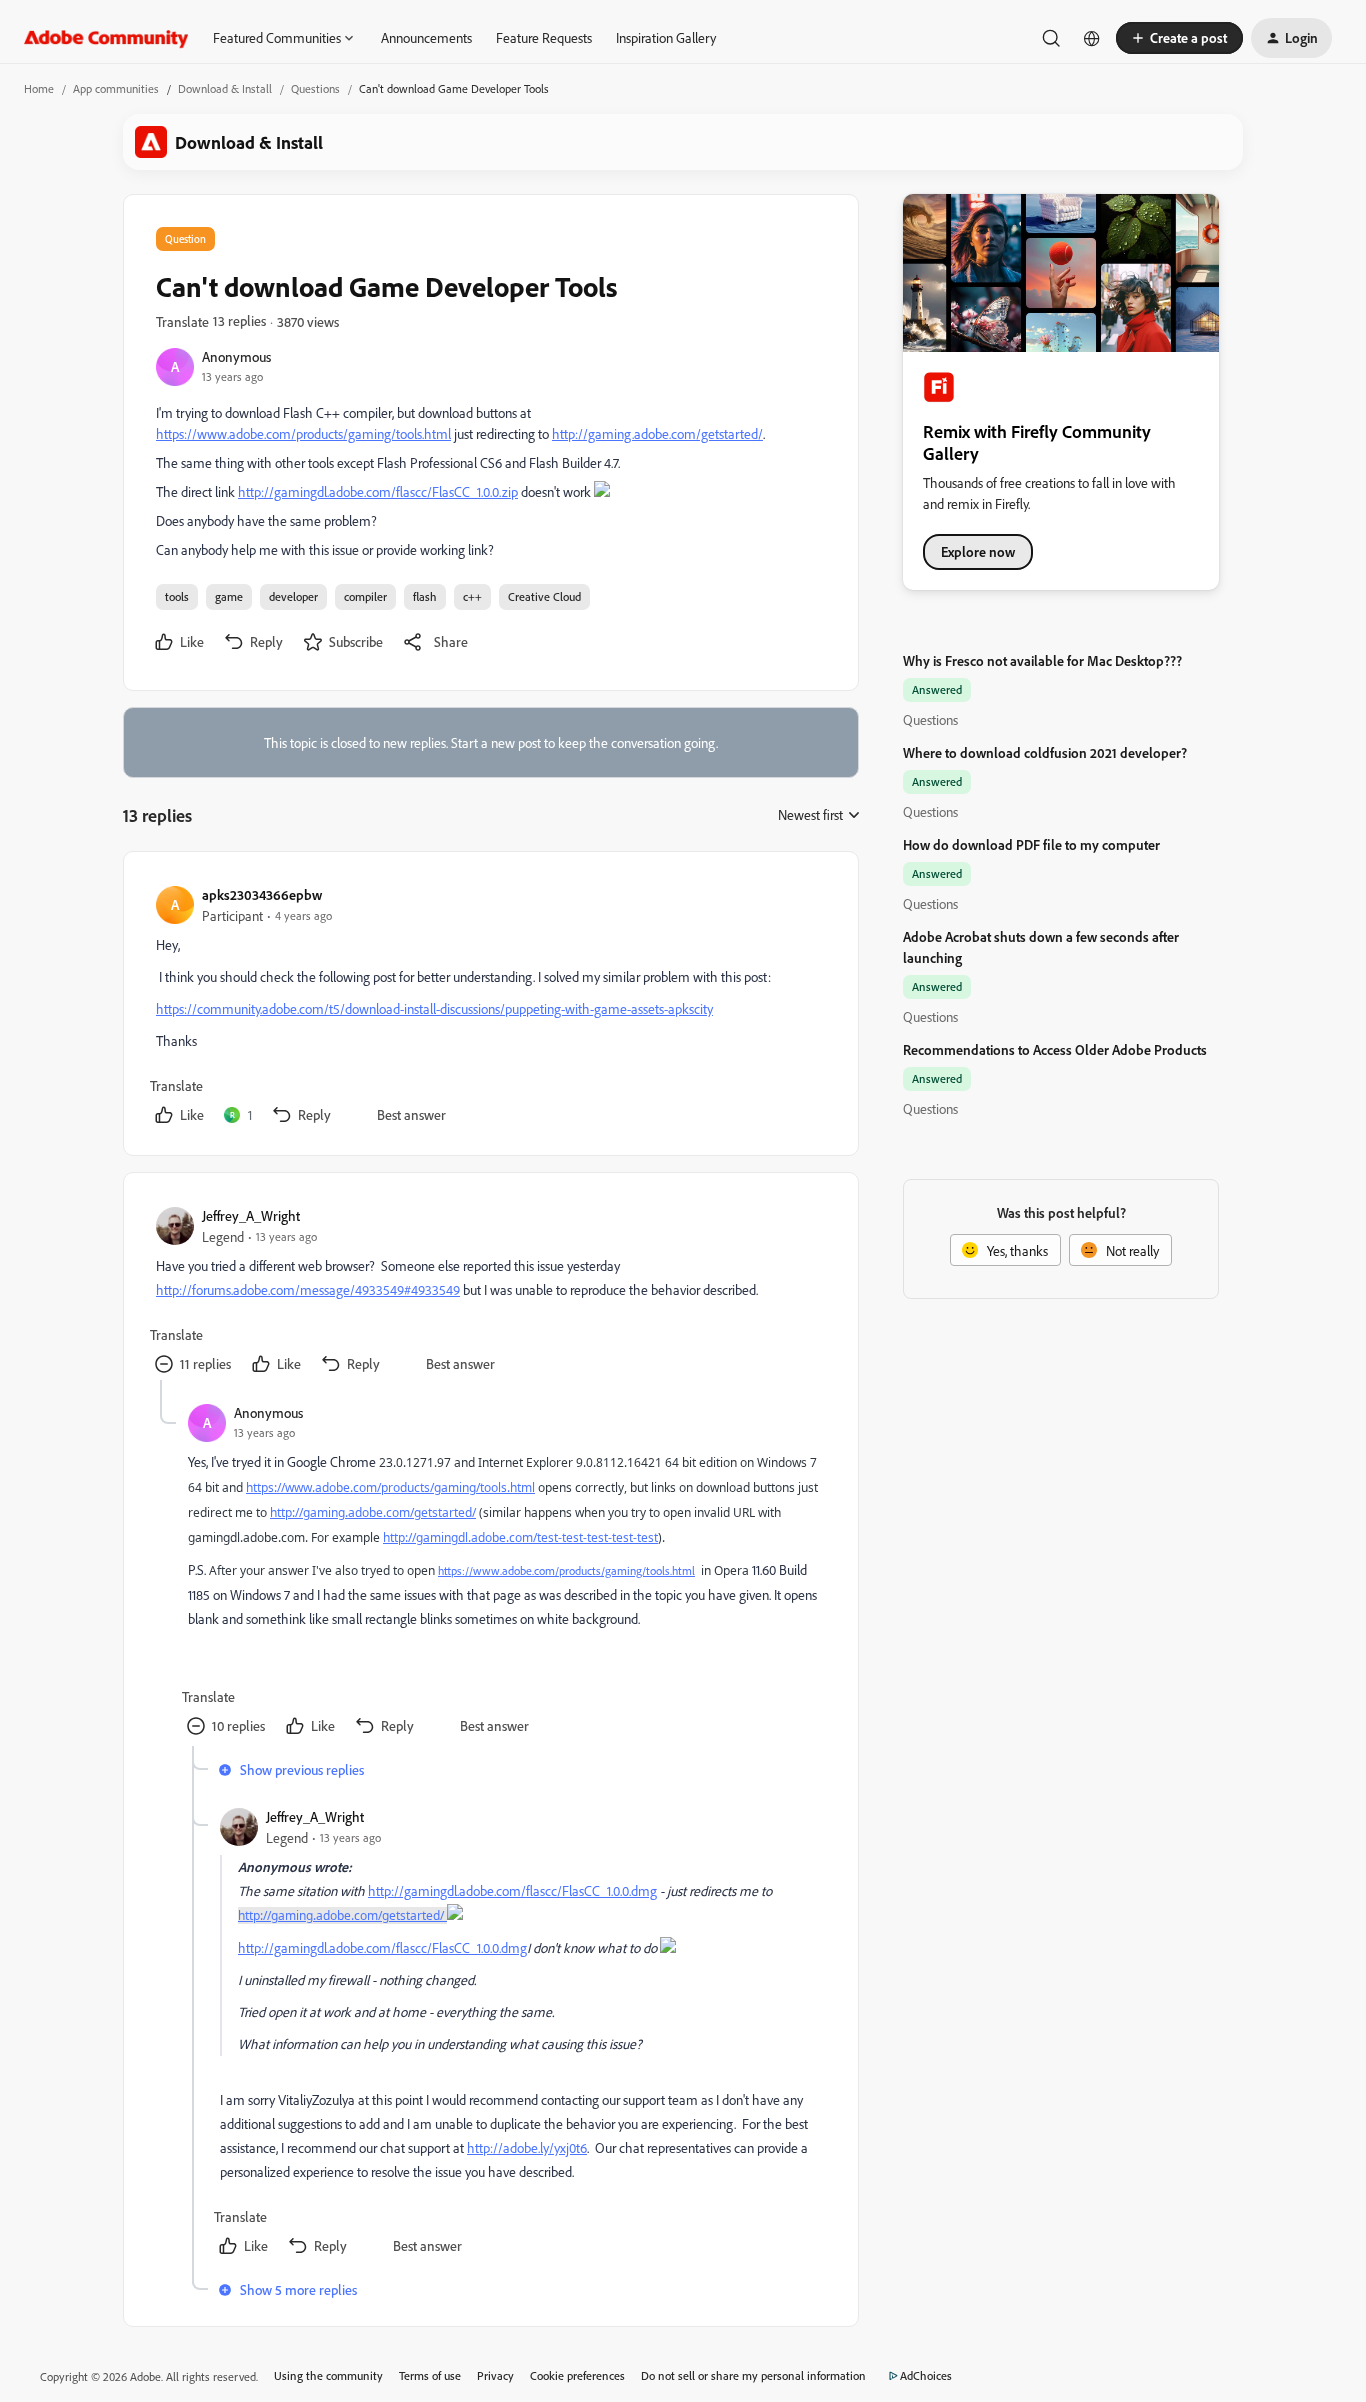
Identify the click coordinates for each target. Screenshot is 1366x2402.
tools (177, 596)
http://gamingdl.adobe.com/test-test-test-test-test (520, 1537)
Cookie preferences (577, 2375)
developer (293, 596)
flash (425, 596)
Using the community (328, 2375)
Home (39, 88)
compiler (365, 596)
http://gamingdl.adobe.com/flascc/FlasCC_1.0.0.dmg (512, 1890)
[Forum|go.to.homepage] (106, 38)
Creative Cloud (544, 596)
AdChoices (926, 2375)
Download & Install (225, 88)
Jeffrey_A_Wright (251, 1215)
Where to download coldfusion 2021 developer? (1045, 752)
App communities (116, 88)
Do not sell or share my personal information (753, 2375)
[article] (490, 1007)
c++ (472, 596)
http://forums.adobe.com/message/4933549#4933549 (308, 1289)
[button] (1179, 38)
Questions (315, 88)
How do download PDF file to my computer (1031, 844)
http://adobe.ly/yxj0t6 (527, 2147)
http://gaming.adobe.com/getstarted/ (657, 433)
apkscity (690, 1008)
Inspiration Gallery (666, 37)
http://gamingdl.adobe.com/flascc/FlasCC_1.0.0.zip (378, 491)
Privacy (495, 2375)
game (229, 596)
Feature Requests (544, 37)
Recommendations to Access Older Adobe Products (1055, 1049)
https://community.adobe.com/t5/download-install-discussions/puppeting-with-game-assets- (412, 1008)
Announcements (426, 37)
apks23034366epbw (262, 894)
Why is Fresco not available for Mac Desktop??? (1042, 660)
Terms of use (430, 2375)
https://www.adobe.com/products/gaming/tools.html (303, 433)
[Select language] (1092, 38)
